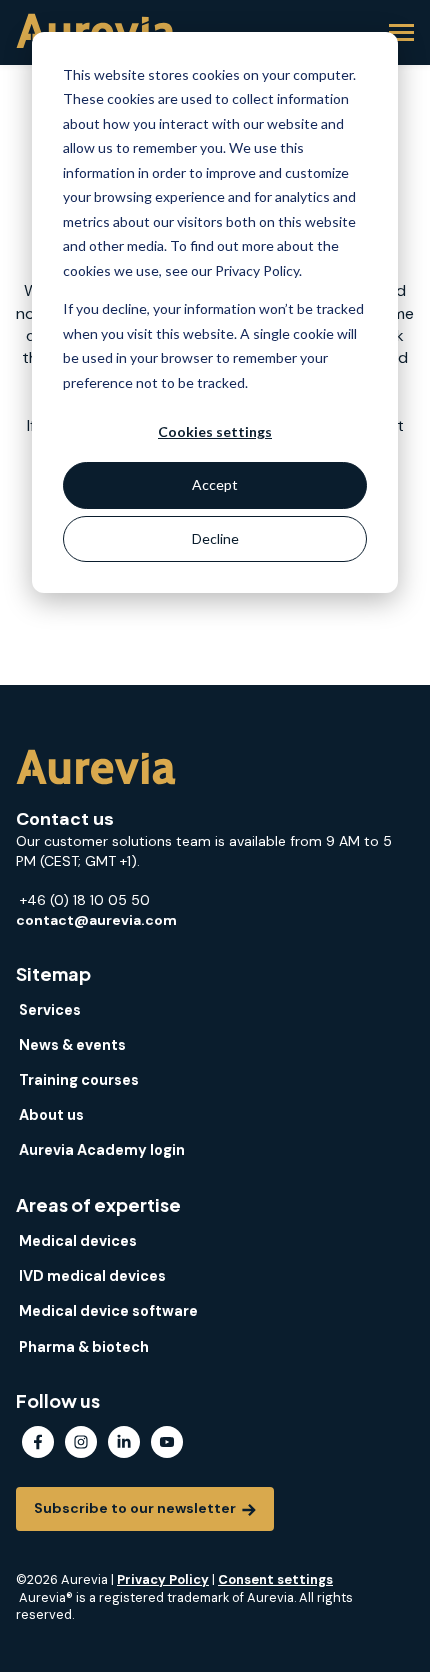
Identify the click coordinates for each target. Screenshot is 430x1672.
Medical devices (78, 1241)
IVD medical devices (92, 1276)
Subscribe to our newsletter (136, 1508)
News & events (72, 1045)
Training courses (79, 1080)
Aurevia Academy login (102, 1150)
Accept (215, 484)
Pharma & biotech (84, 1347)
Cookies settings (215, 431)
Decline (215, 538)
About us (51, 1115)
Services (50, 1010)
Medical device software (108, 1311)
